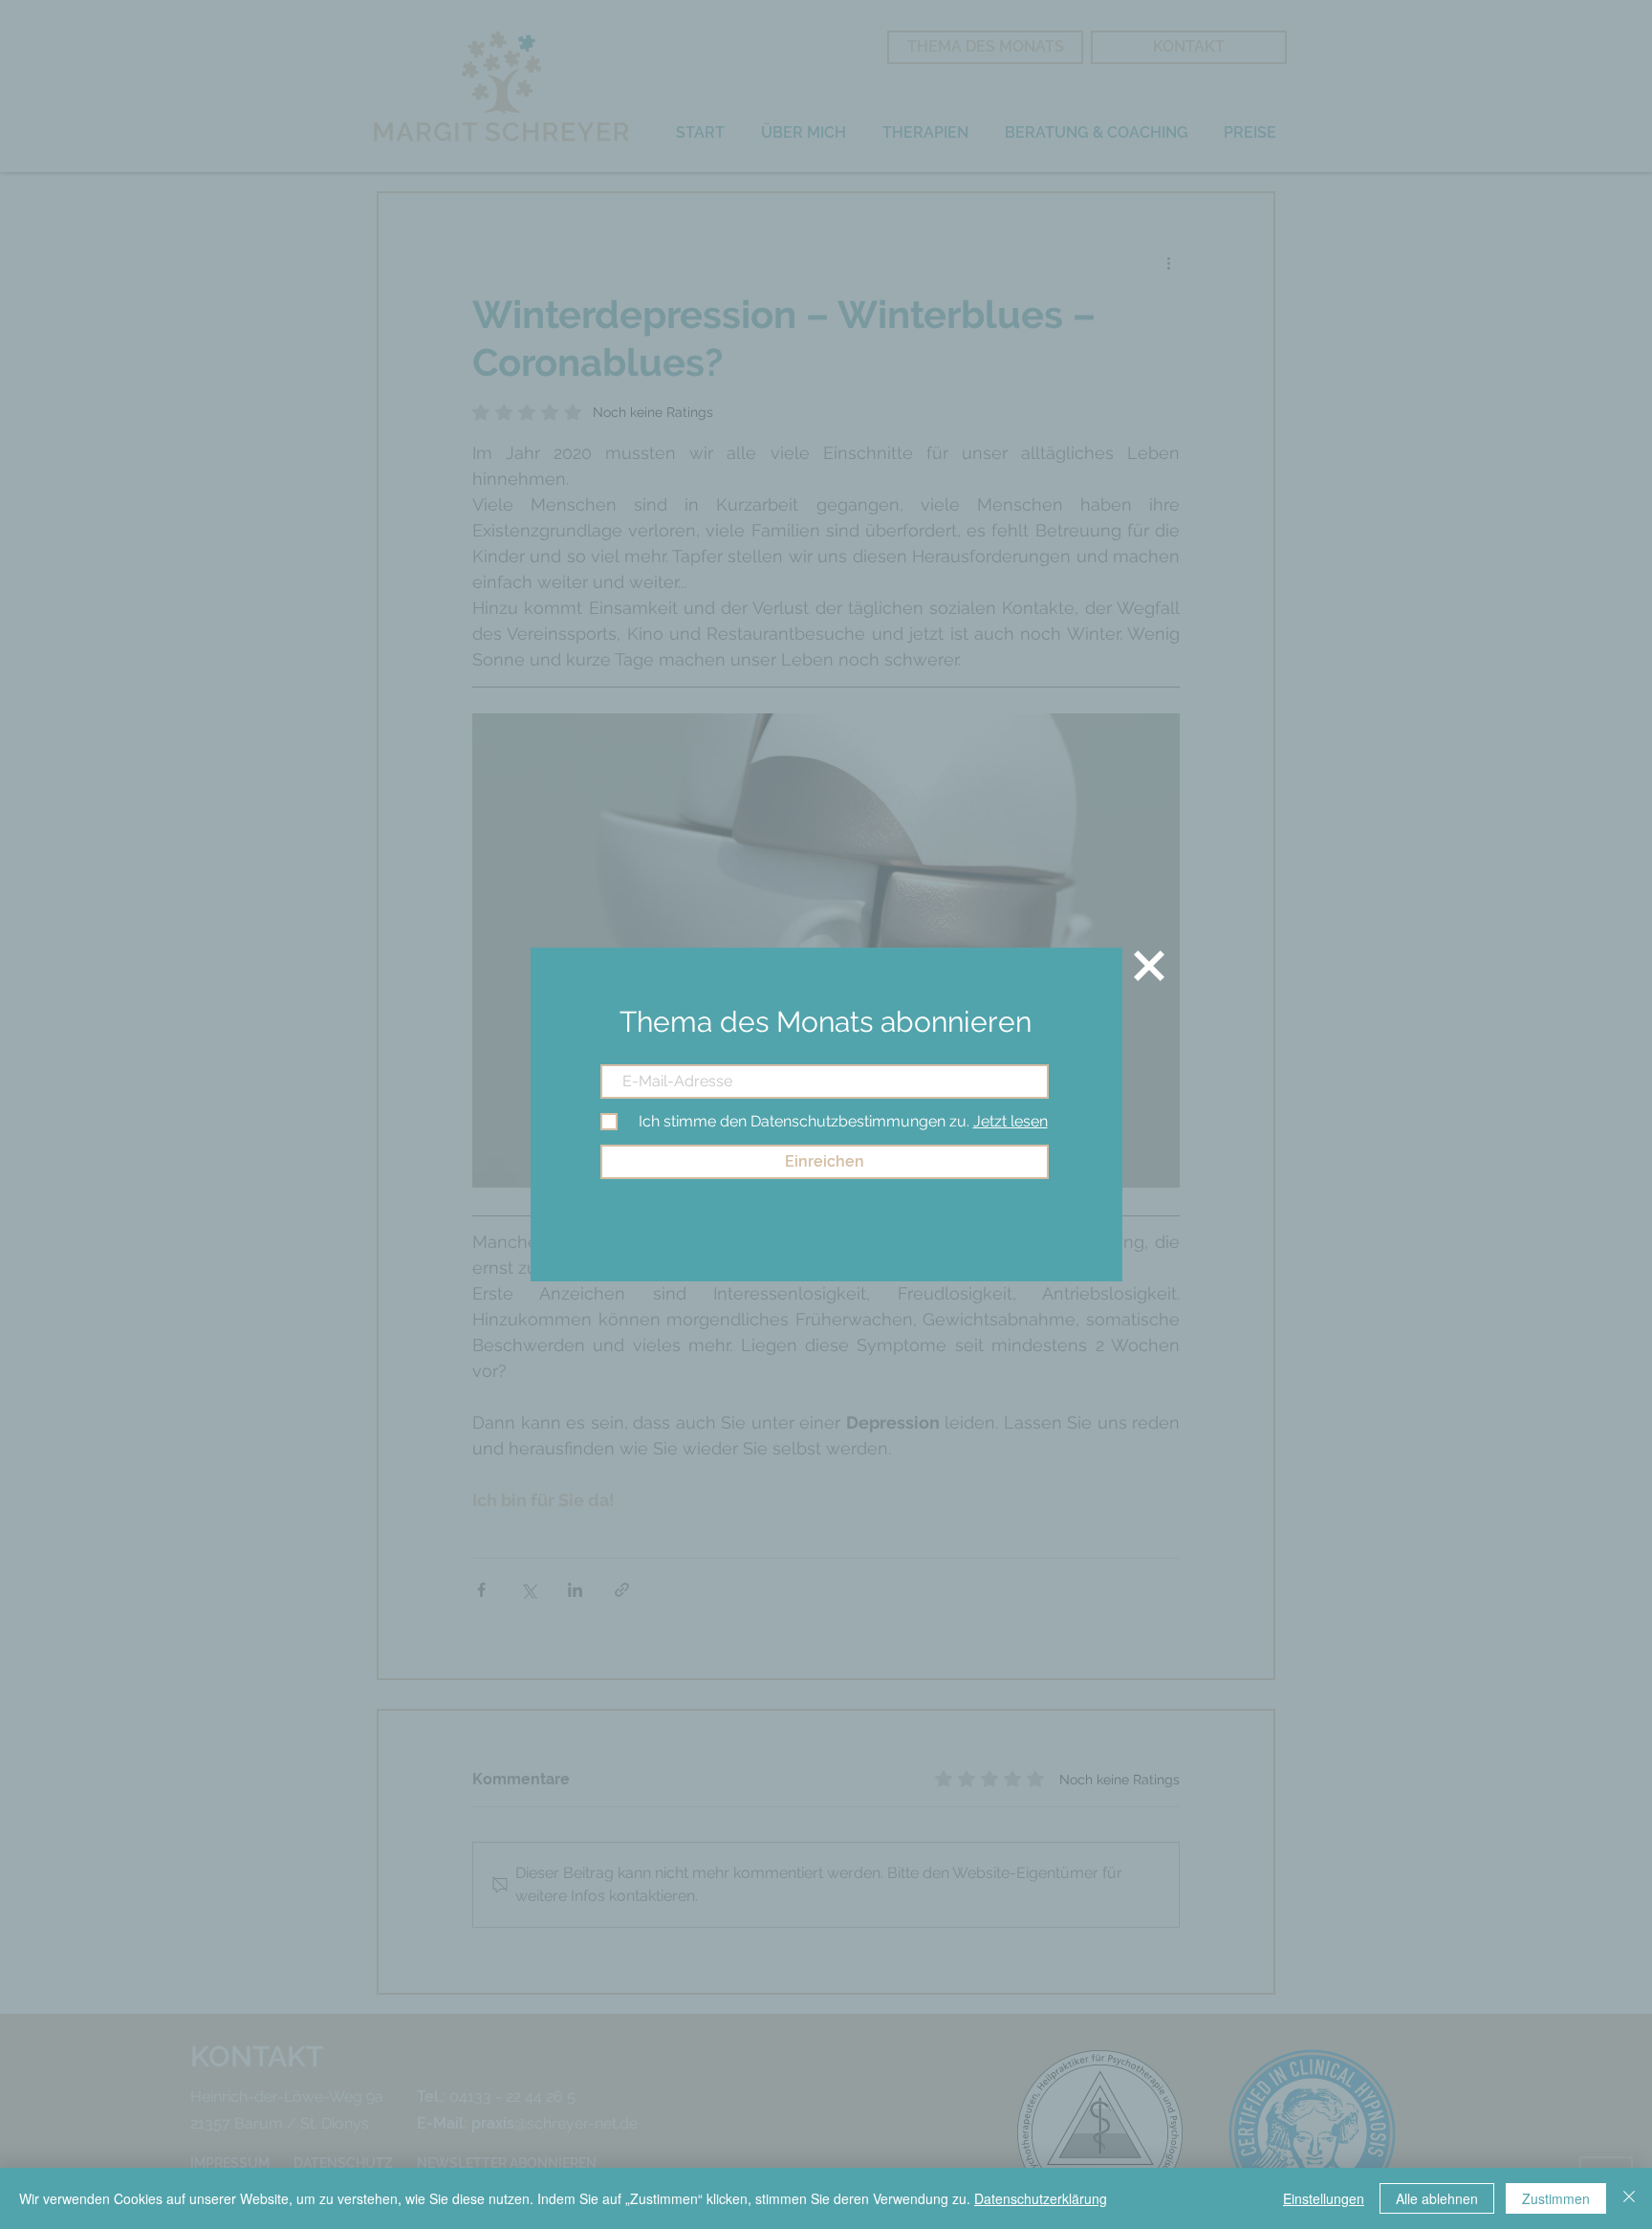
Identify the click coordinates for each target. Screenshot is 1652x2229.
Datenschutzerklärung (1041, 2198)
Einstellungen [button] (1324, 2198)
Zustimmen (1556, 2198)
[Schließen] (1629, 2198)
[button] (1149, 966)
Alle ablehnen (1437, 2198)
